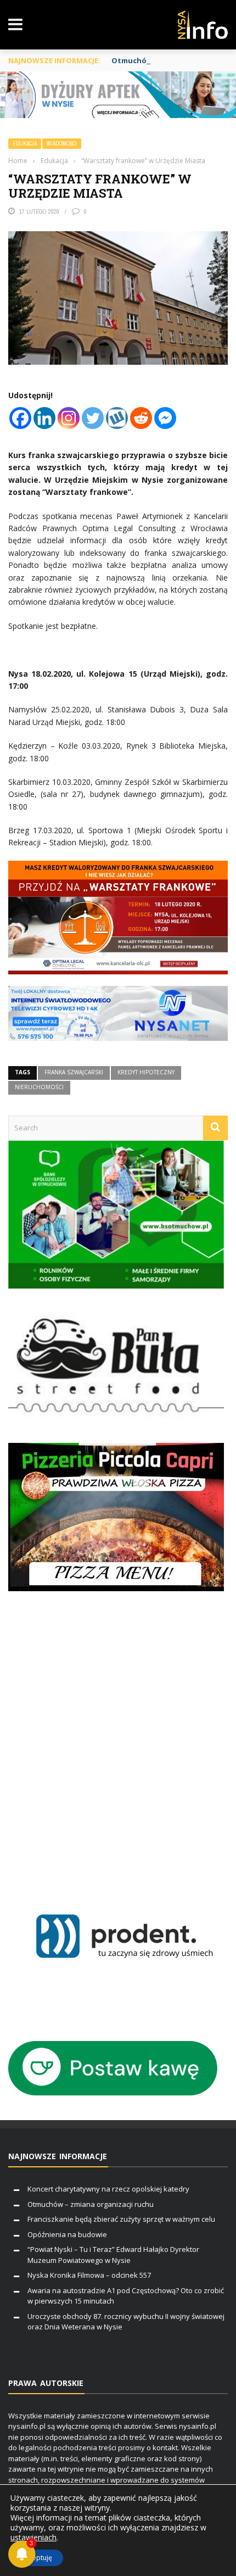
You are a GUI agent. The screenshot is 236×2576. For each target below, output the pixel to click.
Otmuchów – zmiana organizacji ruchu (91, 2204)
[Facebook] (20, 418)
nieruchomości (39, 1087)
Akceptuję (37, 2558)
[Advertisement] (118, 1739)
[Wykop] (117, 418)
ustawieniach (33, 2538)
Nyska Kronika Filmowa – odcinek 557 (89, 2275)
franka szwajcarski (74, 1072)
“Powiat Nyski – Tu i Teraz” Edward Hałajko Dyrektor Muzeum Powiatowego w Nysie (113, 2255)
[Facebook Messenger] (165, 418)
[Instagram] (69, 418)
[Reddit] (141, 418)
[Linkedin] (44, 418)
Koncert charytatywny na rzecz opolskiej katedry (108, 2189)
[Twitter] (93, 418)
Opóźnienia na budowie (67, 2234)
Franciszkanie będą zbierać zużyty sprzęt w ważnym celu (121, 2219)
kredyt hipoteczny (146, 1072)
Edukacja (25, 144)
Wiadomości (62, 144)
